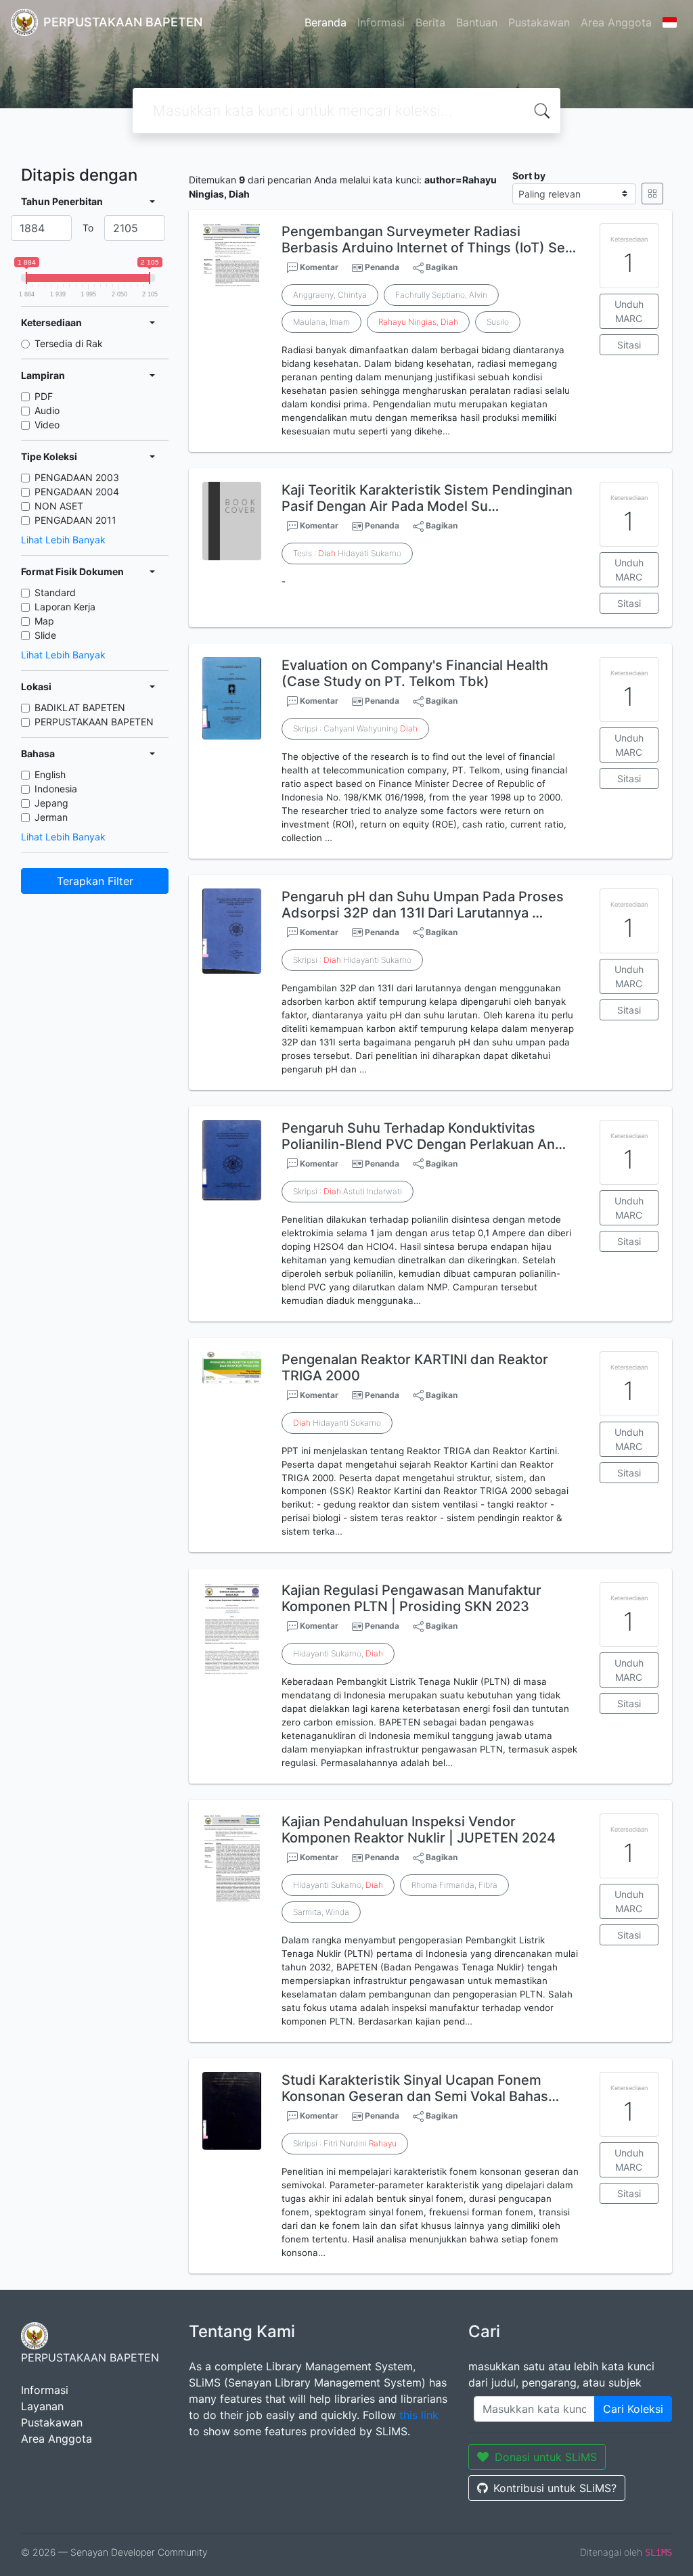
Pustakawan (539, 22)
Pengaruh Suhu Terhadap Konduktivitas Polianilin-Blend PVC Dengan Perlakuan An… (424, 1136)
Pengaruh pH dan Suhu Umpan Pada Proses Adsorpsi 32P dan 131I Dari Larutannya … (423, 905)
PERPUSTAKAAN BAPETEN (94, 722)
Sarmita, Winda (321, 1912)
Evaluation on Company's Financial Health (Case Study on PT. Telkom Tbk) (415, 673)
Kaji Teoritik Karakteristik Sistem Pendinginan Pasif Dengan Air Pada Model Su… (427, 498)
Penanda (382, 267)
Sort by (529, 176)
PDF (44, 396)
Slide (45, 635)
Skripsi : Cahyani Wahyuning (355, 728)
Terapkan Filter (95, 881)
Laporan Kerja (65, 607)
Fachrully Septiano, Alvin (441, 295)
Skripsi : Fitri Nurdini (345, 2143)
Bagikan (441, 267)
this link (419, 2415)
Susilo (498, 322)
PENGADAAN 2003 (77, 477)
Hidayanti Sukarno (337, 1423)
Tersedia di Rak (69, 343)
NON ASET (59, 506)
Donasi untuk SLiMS (546, 2457)
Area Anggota (616, 22)
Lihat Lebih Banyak (63, 540)
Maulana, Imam (321, 322)
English (50, 774)
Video (47, 425)
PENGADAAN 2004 (77, 492)
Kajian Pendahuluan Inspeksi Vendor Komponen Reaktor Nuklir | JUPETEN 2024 (419, 1830)
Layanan (42, 2406)
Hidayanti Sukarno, (338, 1653)
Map (44, 621)
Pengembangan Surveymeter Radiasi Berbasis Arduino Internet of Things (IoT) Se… (429, 240)
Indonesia (56, 789)
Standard (55, 592)
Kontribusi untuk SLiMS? (555, 2488)
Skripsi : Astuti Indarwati (348, 1191)
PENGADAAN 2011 (75, 520)
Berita (430, 22)
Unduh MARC (629, 311)
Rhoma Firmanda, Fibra (454, 1885)
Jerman (51, 817)
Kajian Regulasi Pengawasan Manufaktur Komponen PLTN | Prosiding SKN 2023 (411, 1598)
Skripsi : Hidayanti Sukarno (352, 960)
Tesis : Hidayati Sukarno (347, 553)
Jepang (51, 803)
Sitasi (629, 345)
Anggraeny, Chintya (330, 295)
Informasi (381, 22)
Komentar (318, 267)
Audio (47, 410)
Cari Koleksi (633, 2409)
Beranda (326, 22)
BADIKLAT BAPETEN (80, 707)
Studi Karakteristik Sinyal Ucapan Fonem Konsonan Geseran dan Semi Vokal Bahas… (420, 2088)
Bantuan (477, 22)
